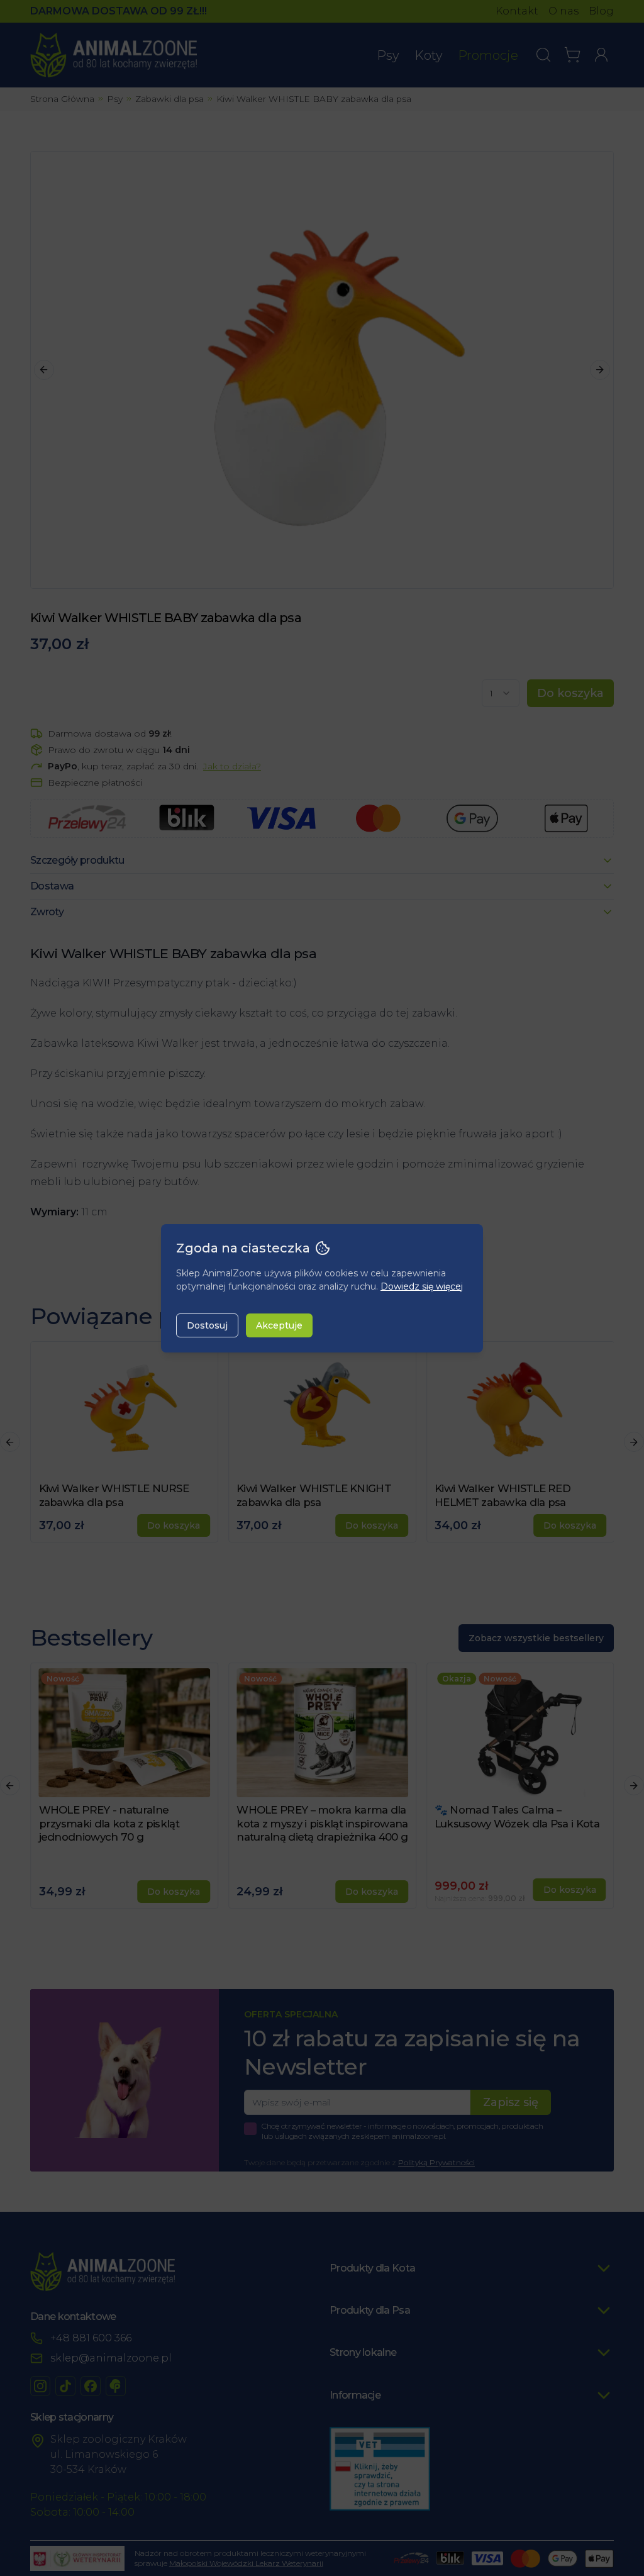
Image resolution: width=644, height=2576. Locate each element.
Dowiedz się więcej (422, 1286)
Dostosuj (207, 1325)
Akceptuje (279, 1325)
